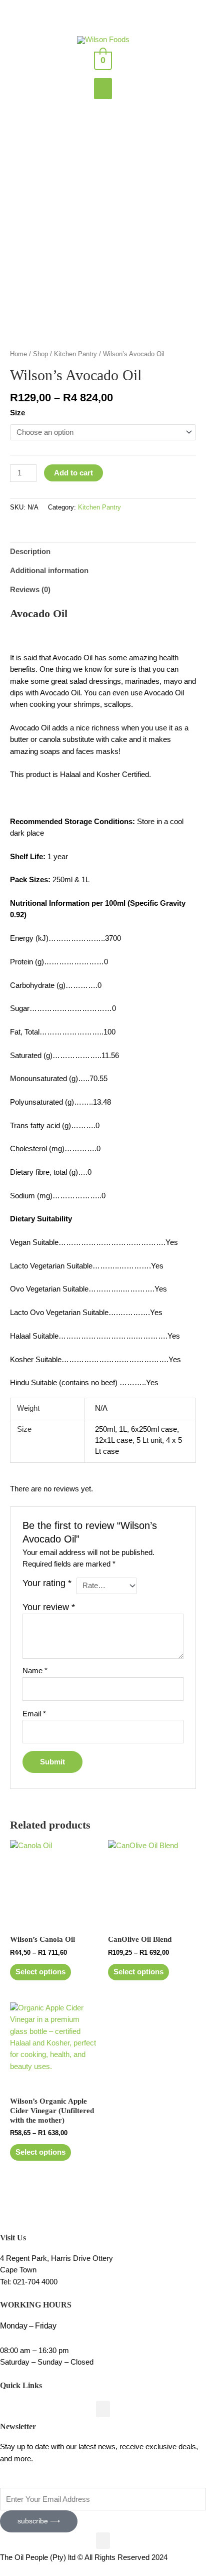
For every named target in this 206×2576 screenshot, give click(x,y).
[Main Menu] (103, 89)
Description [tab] (30, 552)
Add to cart (73, 473)
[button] (103, 2409)
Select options (40, 1972)
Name (35, 1671)
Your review (49, 1607)
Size (17, 413)
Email (34, 1714)
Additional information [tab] (49, 571)
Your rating (47, 1583)
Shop (40, 354)
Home (18, 354)
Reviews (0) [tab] (30, 590)
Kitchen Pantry (75, 354)
